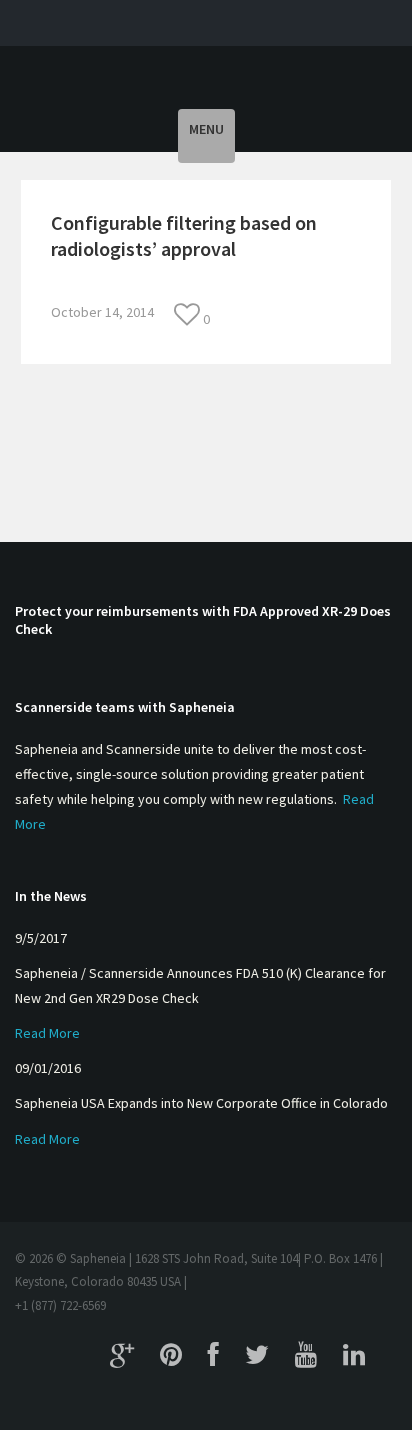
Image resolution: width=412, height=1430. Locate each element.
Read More (47, 1033)
